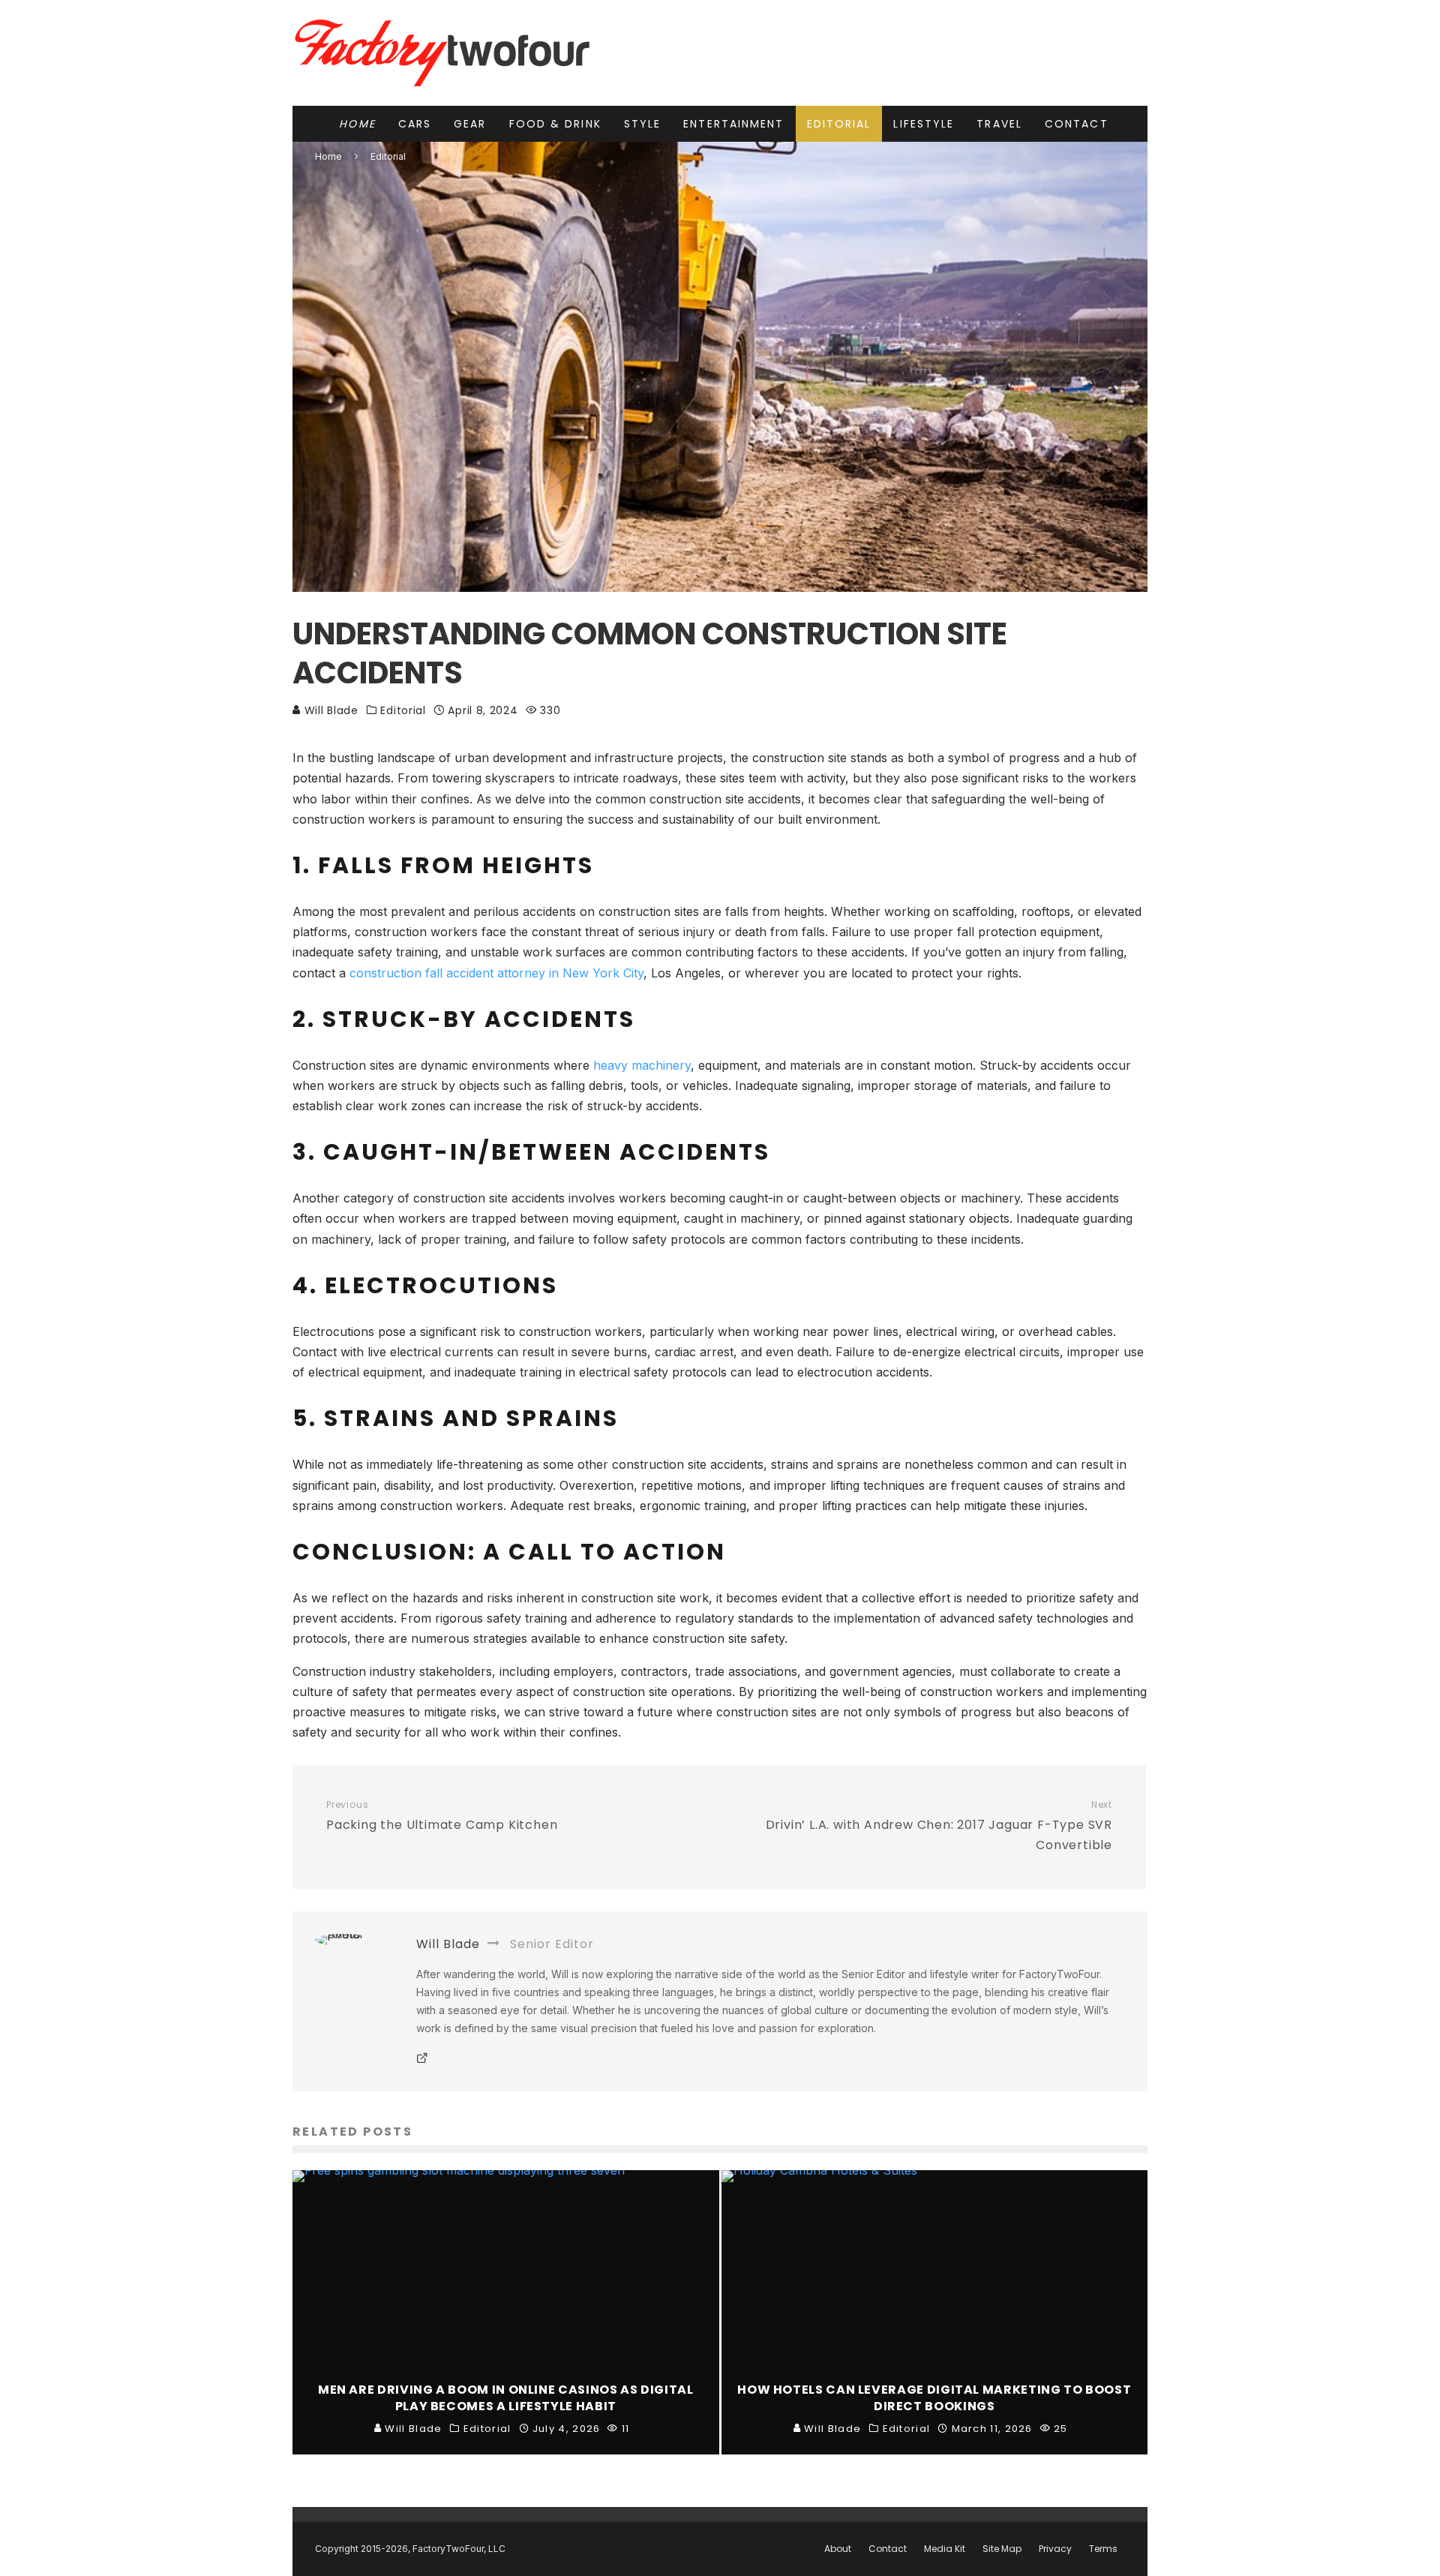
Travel (999, 124)
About (838, 2549)
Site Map (1002, 2549)
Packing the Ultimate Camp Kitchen (442, 1816)
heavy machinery (642, 1065)
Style (643, 124)
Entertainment (733, 124)
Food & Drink (555, 124)
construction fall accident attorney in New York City (496, 973)
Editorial (839, 124)
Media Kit (945, 2549)
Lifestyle (924, 124)
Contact (1077, 124)
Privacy (1055, 2549)
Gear (470, 124)
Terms (1103, 2549)
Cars (415, 124)
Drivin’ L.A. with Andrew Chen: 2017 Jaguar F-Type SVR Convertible (939, 1826)
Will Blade (330, 710)
